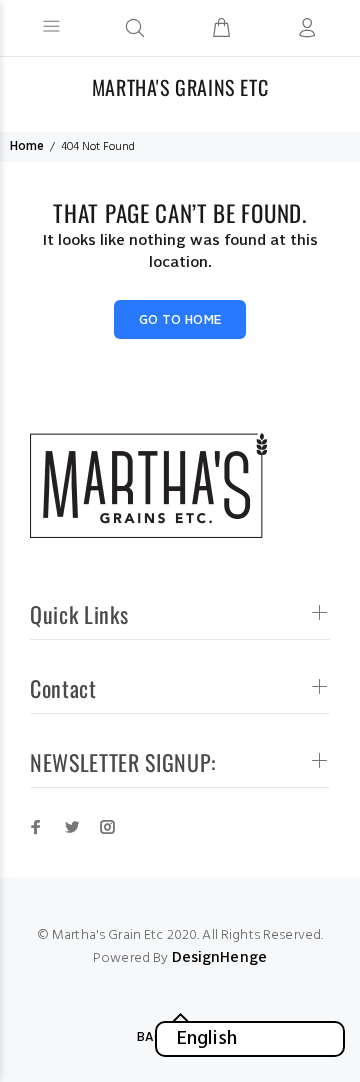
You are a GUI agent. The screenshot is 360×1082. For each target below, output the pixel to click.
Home (27, 147)
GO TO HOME (180, 321)
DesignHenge (220, 958)
